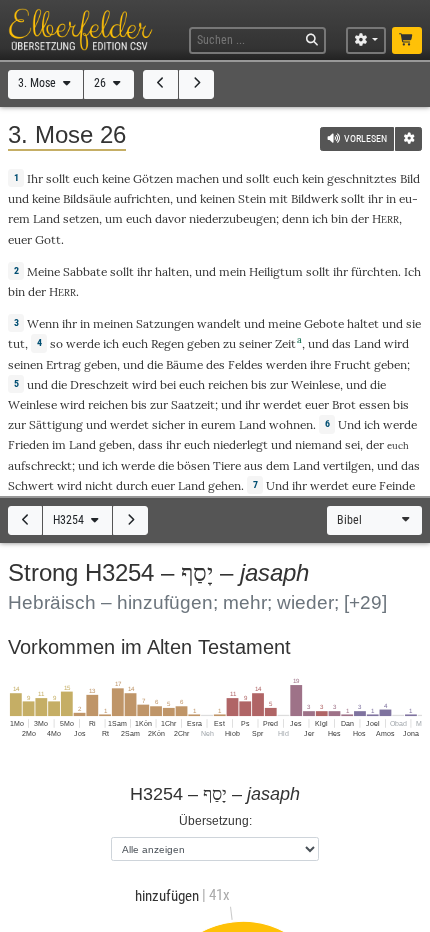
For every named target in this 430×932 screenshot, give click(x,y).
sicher (168, 424)
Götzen (153, 178)
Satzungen (165, 323)
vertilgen (347, 465)
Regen (167, 343)
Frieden (28, 444)
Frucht (352, 364)
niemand (318, 444)
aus (253, 465)
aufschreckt (40, 465)
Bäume (184, 364)
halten (172, 271)
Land (46, 218)
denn (295, 218)
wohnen (291, 424)
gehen (224, 485)
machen (197, 178)
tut (16, 343)
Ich (412, 271)
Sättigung (56, 424)
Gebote (324, 323)
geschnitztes (362, 178)
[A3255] (130, 520)
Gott (48, 239)
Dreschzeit (99, 384)
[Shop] (407, 41)
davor (170, 218)
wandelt (219, 323)
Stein (252, 198)
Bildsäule (87, 198)
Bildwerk (314, 198)
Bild (410, 178)
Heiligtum (276, 271)
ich (320, 218)
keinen (217, 198)
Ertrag (63, 364)
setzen (81, 218)
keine (116, 178)
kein (313, 178)
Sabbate (85, 271)
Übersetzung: (215, 820)
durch (132, 485)
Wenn (43, 323)
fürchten (374, 271)
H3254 (70, 520)
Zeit (285, 343)
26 (101, 83)
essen (374, 404)
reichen (228, 384)
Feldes (245, 364)
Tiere (227, 465)
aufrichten (142, 198)
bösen (193, 465)
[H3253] (25, 520)
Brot (344, 404)
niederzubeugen (232, 218)
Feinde (397, 485)
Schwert (31, 485)
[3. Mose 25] (160, 84)
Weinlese (315, 384)
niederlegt (240, 444)
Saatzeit (193, 404)
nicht (99, 485)
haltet (363, 323)
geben (203, 343)
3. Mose (38, 83)
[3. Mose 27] (196, 84)
